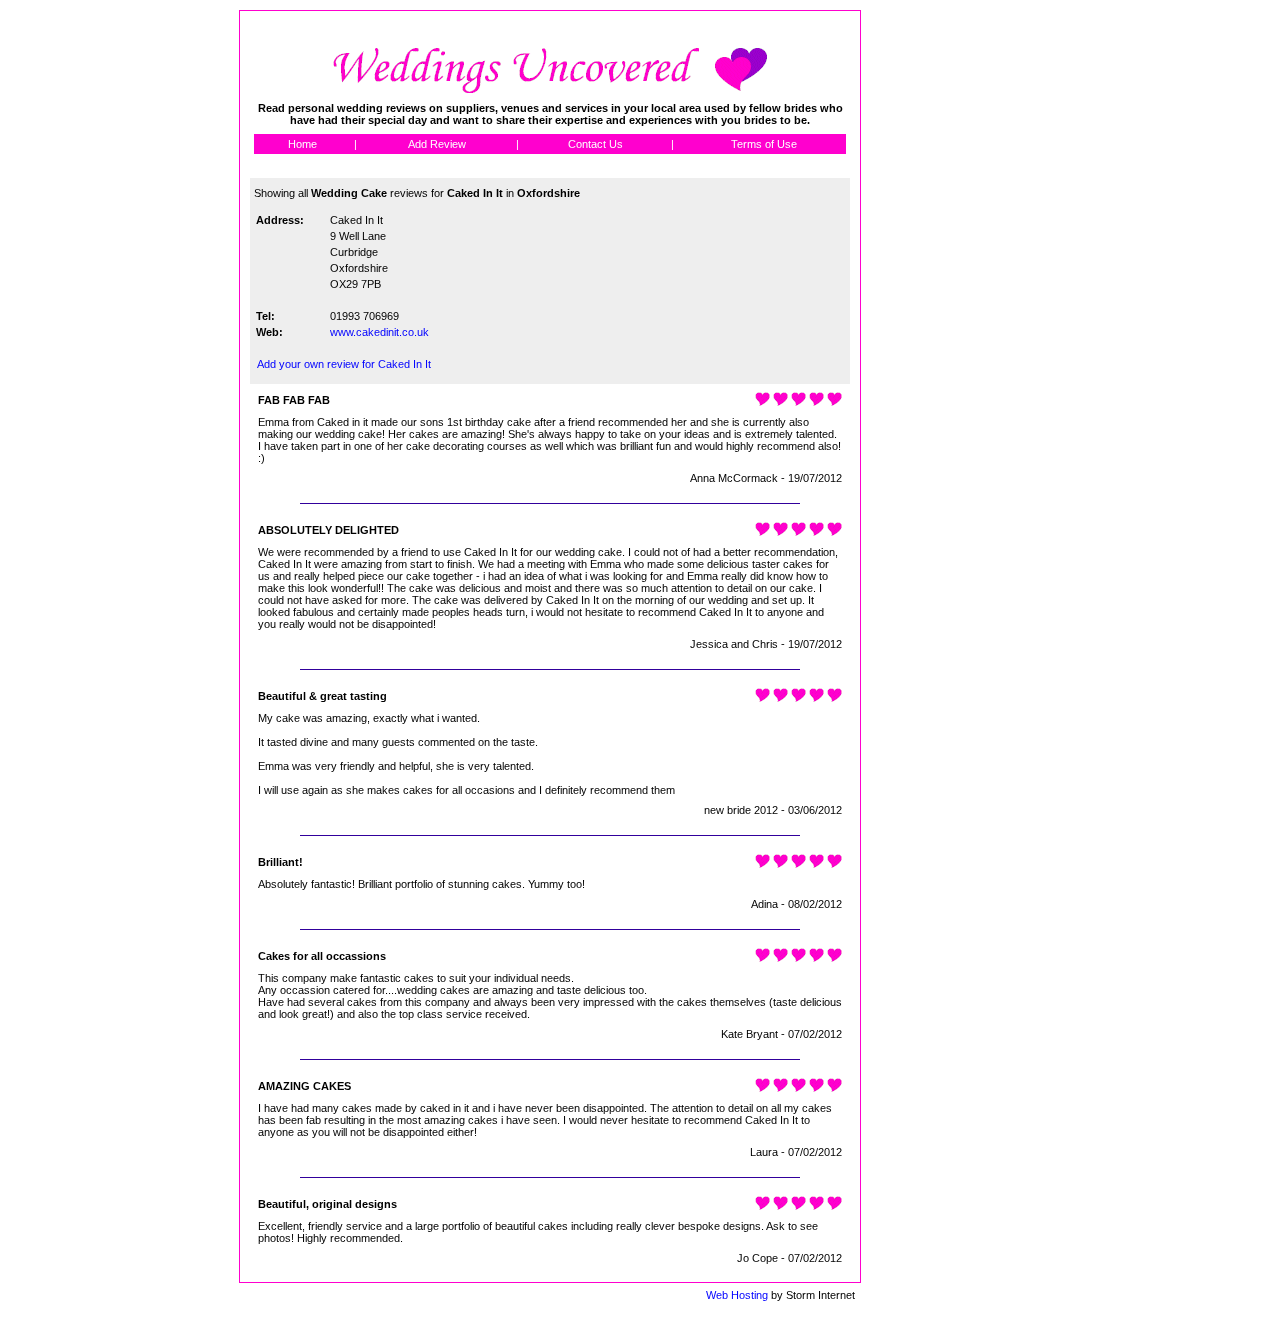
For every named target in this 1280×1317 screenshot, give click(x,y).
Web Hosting (737, 1295)
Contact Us (595, 144)
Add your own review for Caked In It (344, 364)
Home (302, 144)
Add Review (437, 144)
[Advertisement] (951, 310)
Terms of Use (764, 144)
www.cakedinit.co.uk (379, 332)
